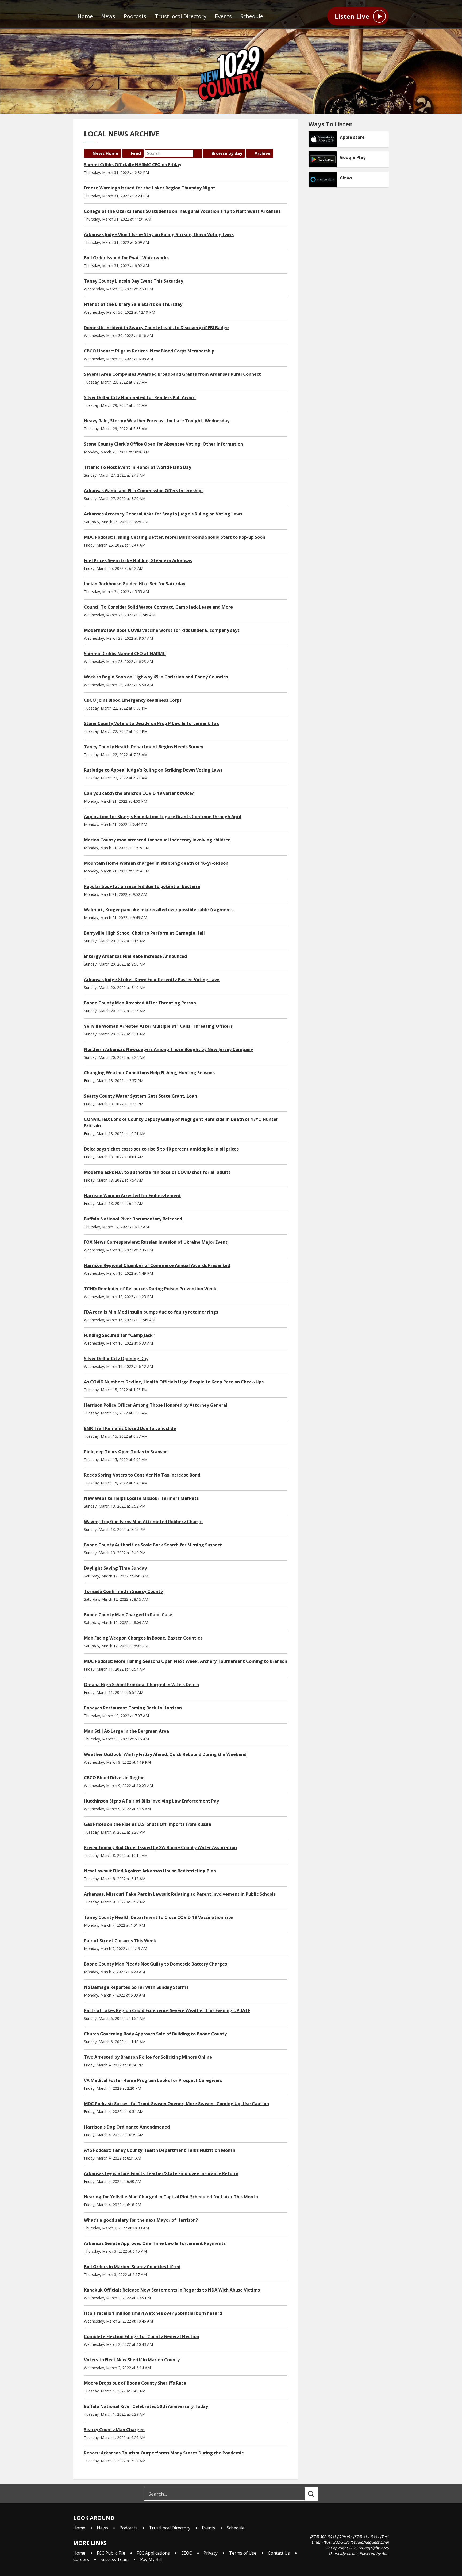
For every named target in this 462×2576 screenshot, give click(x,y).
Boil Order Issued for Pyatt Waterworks (126, 258)
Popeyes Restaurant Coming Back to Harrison (133, 1708)
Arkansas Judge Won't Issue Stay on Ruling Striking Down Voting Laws (159, 234)
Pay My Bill (151, 2559)
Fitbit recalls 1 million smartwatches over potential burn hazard (153, 2313)
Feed (136, 153)
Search (198, 153)
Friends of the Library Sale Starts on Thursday (133, 304)
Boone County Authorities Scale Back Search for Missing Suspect (153, 1545)
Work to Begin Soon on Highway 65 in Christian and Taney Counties (156, 677)
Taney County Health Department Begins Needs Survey (144, 747)
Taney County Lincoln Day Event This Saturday (134, 281)
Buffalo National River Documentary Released (133, 1219)
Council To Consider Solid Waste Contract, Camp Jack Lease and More (158, 607)
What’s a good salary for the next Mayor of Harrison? (141, 2220)
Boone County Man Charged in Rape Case (128, 1615)
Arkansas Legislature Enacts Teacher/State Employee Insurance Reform (161, 2173)
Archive (263, 153)
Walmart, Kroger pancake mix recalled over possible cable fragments (159, 910)
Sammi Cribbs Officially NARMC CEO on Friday (133, 165)
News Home (105, 153)
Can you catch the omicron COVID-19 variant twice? (139, 793)
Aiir (385, 2553)
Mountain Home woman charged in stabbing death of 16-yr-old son (156, 863)
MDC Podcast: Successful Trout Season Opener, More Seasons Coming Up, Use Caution (176, 2104)
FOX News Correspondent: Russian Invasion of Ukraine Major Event (156, 1242)
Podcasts (135, 16)
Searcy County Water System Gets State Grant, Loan (140, 1096)
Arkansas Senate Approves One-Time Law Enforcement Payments (155, 2243)
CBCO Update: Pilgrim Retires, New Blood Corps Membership (149, 351)
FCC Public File (111, 2553)
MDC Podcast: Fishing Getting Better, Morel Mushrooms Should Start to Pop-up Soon (175, 537)
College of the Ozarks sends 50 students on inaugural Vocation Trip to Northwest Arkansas (182, 211)
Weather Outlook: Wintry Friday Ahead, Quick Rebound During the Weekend (165, 1754)
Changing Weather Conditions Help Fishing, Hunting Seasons (149, 1073)
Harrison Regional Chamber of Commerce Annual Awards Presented (157, 1265)
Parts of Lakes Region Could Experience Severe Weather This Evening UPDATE (167, 2010)
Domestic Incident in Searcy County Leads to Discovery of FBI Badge (156, 328)
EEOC (187, 2553)
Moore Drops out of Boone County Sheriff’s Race (135, 2383)
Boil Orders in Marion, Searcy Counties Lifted (132, 2267)
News (108, 16)
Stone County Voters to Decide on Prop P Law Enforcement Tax (151, 723)
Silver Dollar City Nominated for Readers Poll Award (140, 397)
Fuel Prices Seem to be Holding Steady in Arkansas (138, 560)
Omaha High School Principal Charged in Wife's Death (141, 1685)
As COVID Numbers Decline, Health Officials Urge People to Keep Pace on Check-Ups (174, 1382)
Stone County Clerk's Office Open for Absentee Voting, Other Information (163, 444)
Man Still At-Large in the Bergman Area (126, 1731)
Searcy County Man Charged (114, 2430)
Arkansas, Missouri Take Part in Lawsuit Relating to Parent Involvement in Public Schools (180, 1894)
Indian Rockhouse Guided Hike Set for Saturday (135, 584)
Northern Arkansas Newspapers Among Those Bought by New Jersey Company (168, 1049)
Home (85, 16)
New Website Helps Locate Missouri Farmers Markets (141, 1498)
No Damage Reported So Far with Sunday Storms (136, 1987)
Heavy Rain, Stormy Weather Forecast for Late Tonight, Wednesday (157, 421)
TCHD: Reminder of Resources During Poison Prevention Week (150, 1289)
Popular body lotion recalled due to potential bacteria (142, 886)
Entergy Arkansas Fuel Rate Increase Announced (135, 956)
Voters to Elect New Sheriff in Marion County (132, 2360)
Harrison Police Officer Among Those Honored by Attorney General (156, 1405)
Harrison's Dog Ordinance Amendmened (127, 2127)
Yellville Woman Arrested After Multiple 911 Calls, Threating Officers (158, 1026)
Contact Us (279, 2553)
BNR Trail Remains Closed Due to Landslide (130, 1428)
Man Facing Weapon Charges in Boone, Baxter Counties (143, 1638)
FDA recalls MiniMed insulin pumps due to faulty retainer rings (151, 1312)
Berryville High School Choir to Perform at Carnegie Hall (144, 933)
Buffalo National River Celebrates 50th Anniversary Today (146, 2406)
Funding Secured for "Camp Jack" (119, 1335)
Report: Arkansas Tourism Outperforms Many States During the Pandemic (164, 2453)
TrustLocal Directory (181, 16)
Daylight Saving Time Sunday (115, 1568)
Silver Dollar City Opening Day (116, 1359)
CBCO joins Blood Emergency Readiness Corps (133, 700)
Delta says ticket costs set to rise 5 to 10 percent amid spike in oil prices (161, 1149)
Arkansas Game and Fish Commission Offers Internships (144, 491)
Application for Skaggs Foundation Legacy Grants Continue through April (163, 817)
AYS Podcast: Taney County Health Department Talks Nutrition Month (160, 2150)
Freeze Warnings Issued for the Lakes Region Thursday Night (150, 188)
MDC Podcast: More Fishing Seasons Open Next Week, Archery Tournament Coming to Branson (186, 1661)
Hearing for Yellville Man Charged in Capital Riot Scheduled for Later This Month (171, 2197)
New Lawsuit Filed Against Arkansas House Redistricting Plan (150, 1871)
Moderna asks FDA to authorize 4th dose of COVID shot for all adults (157, 1172)
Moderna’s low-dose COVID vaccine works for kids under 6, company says (162, 630)
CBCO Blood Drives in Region (114, 1778)
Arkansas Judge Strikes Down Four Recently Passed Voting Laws (152, 980)
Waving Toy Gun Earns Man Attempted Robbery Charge (143, 1522)
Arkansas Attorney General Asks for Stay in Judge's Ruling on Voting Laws (163, 514)
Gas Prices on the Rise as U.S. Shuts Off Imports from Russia (148, 1824)
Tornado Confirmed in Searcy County (123, 1591)
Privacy (211, 2553)
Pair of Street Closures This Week (120, 1941)
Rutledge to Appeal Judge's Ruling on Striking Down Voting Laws (153, 770)
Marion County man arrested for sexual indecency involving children (157, 840)
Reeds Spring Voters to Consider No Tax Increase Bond (142, 1475)
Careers (81, 2559)
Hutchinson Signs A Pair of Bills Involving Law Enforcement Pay (151, 1801)
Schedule (252, 16)
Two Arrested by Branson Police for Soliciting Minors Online (148, 2057)
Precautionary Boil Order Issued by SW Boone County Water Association (160, 1847)
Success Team (115, 2559)
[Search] (316, 2494)
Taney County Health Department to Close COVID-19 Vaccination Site (158, 1917)
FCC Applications (153, 2553)
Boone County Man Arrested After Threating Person (140, 1003)
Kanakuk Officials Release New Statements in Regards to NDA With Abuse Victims (172, 2290)
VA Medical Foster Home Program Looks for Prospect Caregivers (153, 2080)
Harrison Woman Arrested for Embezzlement (132, 1196)
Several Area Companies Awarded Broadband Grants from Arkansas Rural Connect (172, 374)
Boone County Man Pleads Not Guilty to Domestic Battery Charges (155, 1964)
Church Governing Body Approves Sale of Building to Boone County (155, 2034)
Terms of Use (243, 2553)
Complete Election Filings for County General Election (142, 2336)
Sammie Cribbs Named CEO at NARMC (125, 654)
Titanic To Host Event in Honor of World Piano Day (138, 467)
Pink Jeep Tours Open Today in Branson (126, 1452)
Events (223, 16)
